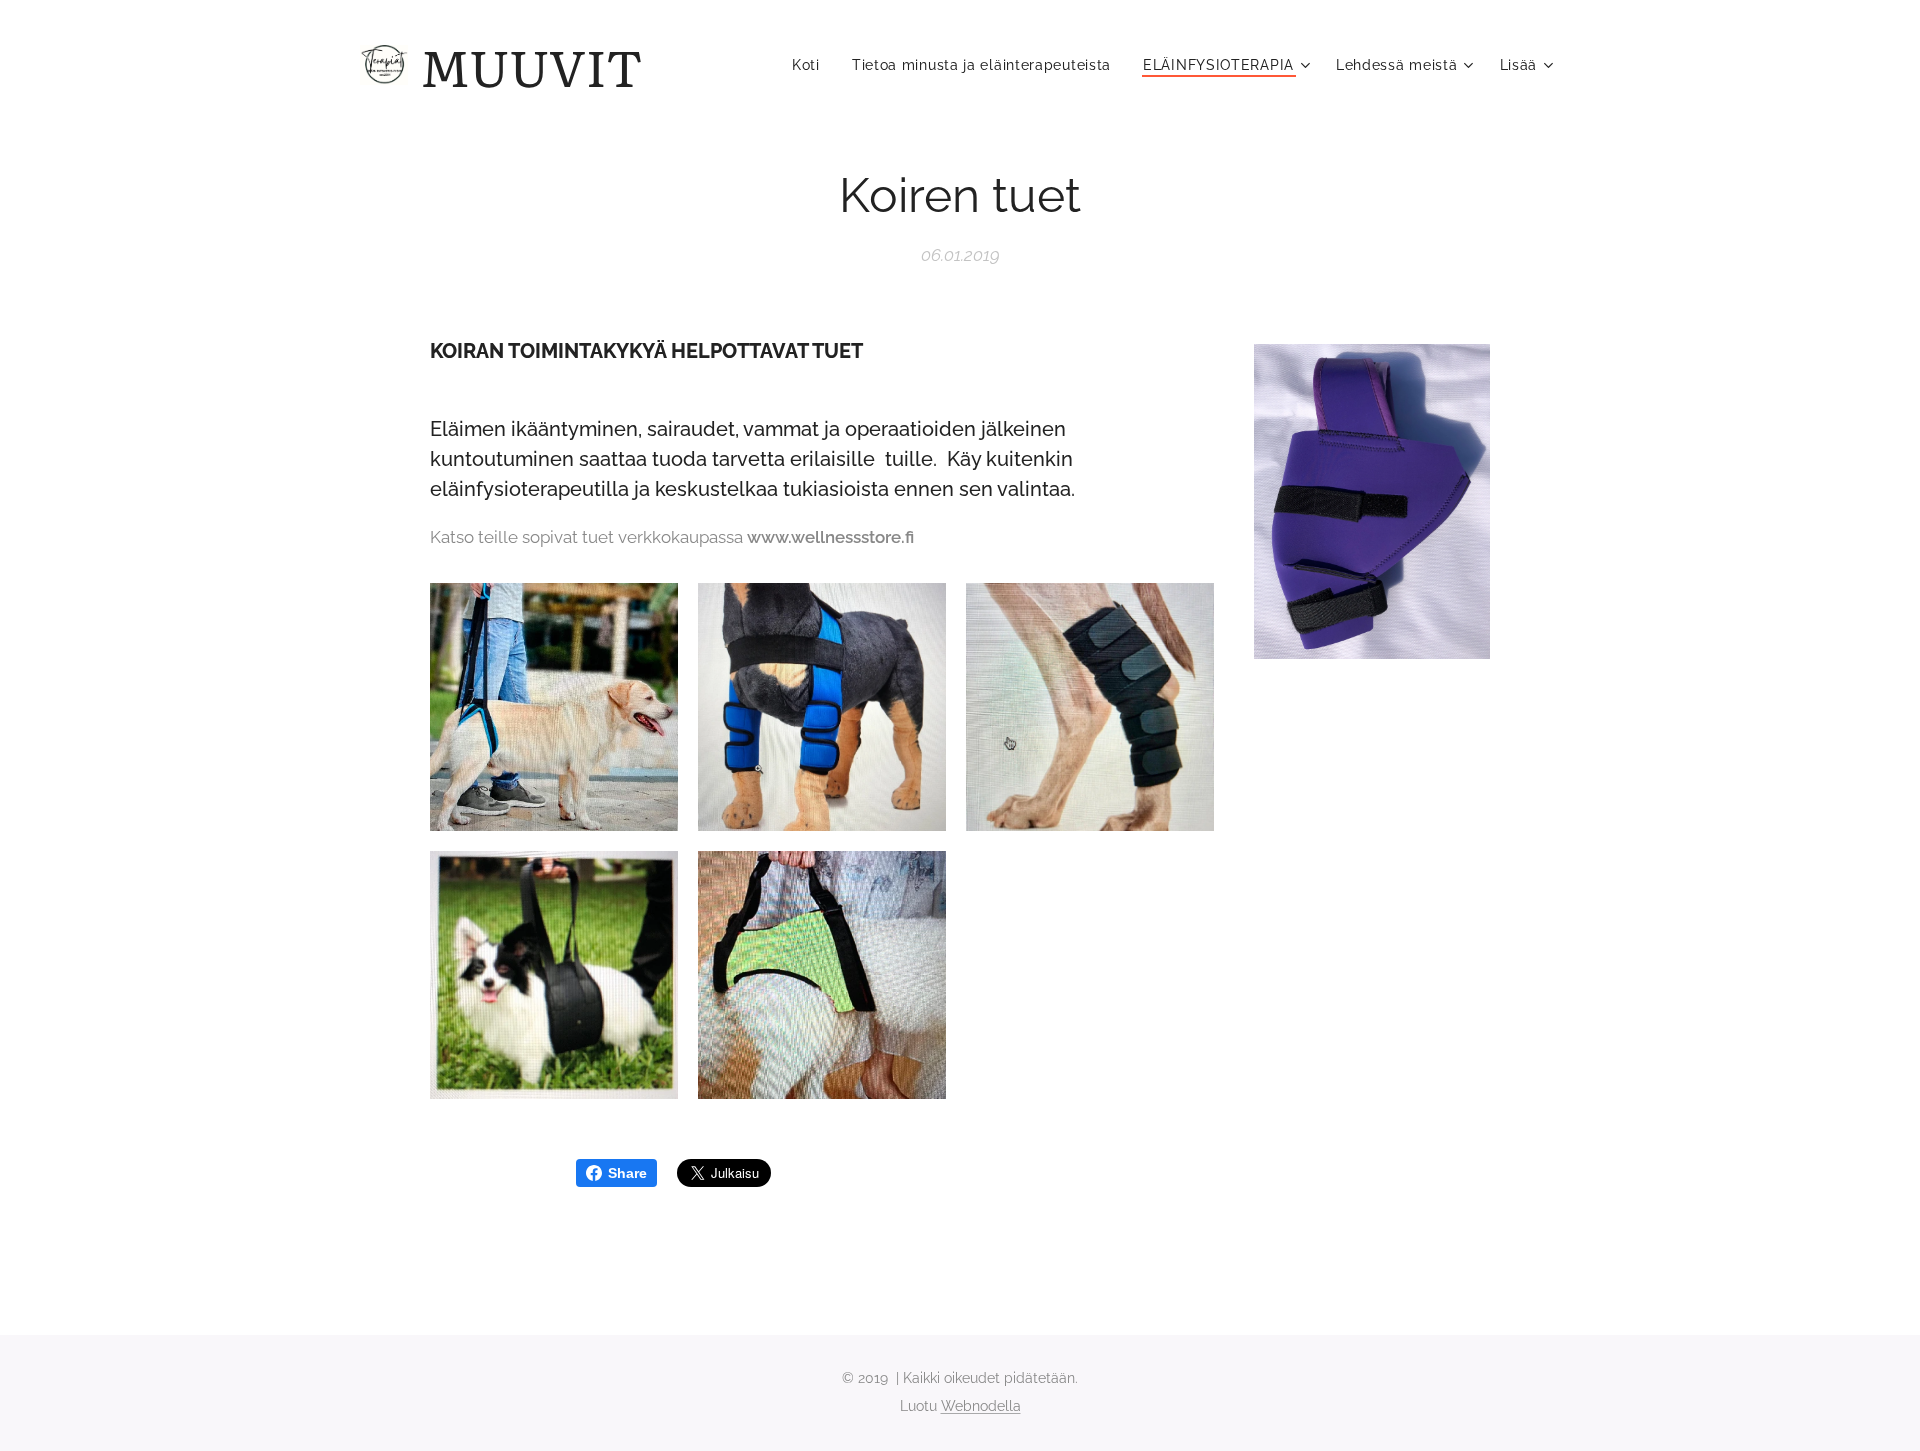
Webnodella (981, 1406)
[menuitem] (811, 65)
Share (627, 1173)
